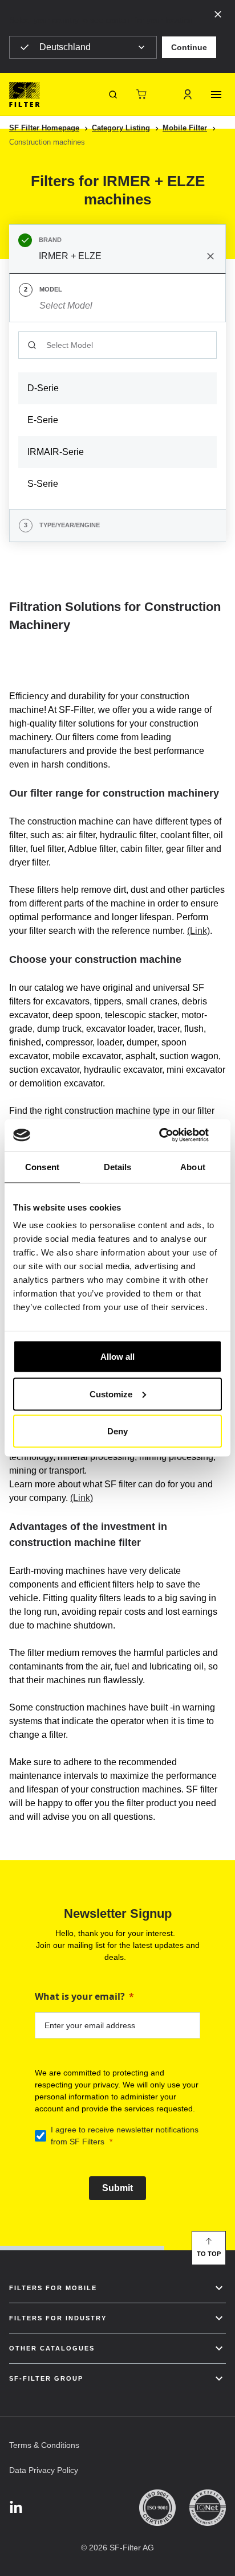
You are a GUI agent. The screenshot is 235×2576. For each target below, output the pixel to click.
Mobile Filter (185, 128)
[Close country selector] (218, 14)
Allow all (117, 1357)
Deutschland (65, 47)
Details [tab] (118, 1166)
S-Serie (43, 484)
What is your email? (80, 1996)
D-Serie (43, 388)
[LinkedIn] (16, 2508)
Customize (111, 1394)
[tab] (117, 249)
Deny (117, 1431)
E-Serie (43, 420)
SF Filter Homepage (44, 128)
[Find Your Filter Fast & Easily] (113, 95)
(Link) (198, 931)
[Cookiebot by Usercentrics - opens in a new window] (172, 1135)
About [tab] (193, 1166)
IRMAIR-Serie (56, 452)
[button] (189, 47)
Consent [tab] (42, 1166)
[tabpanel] (117, 416)
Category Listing (121, 128)
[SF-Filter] (25, 95)
